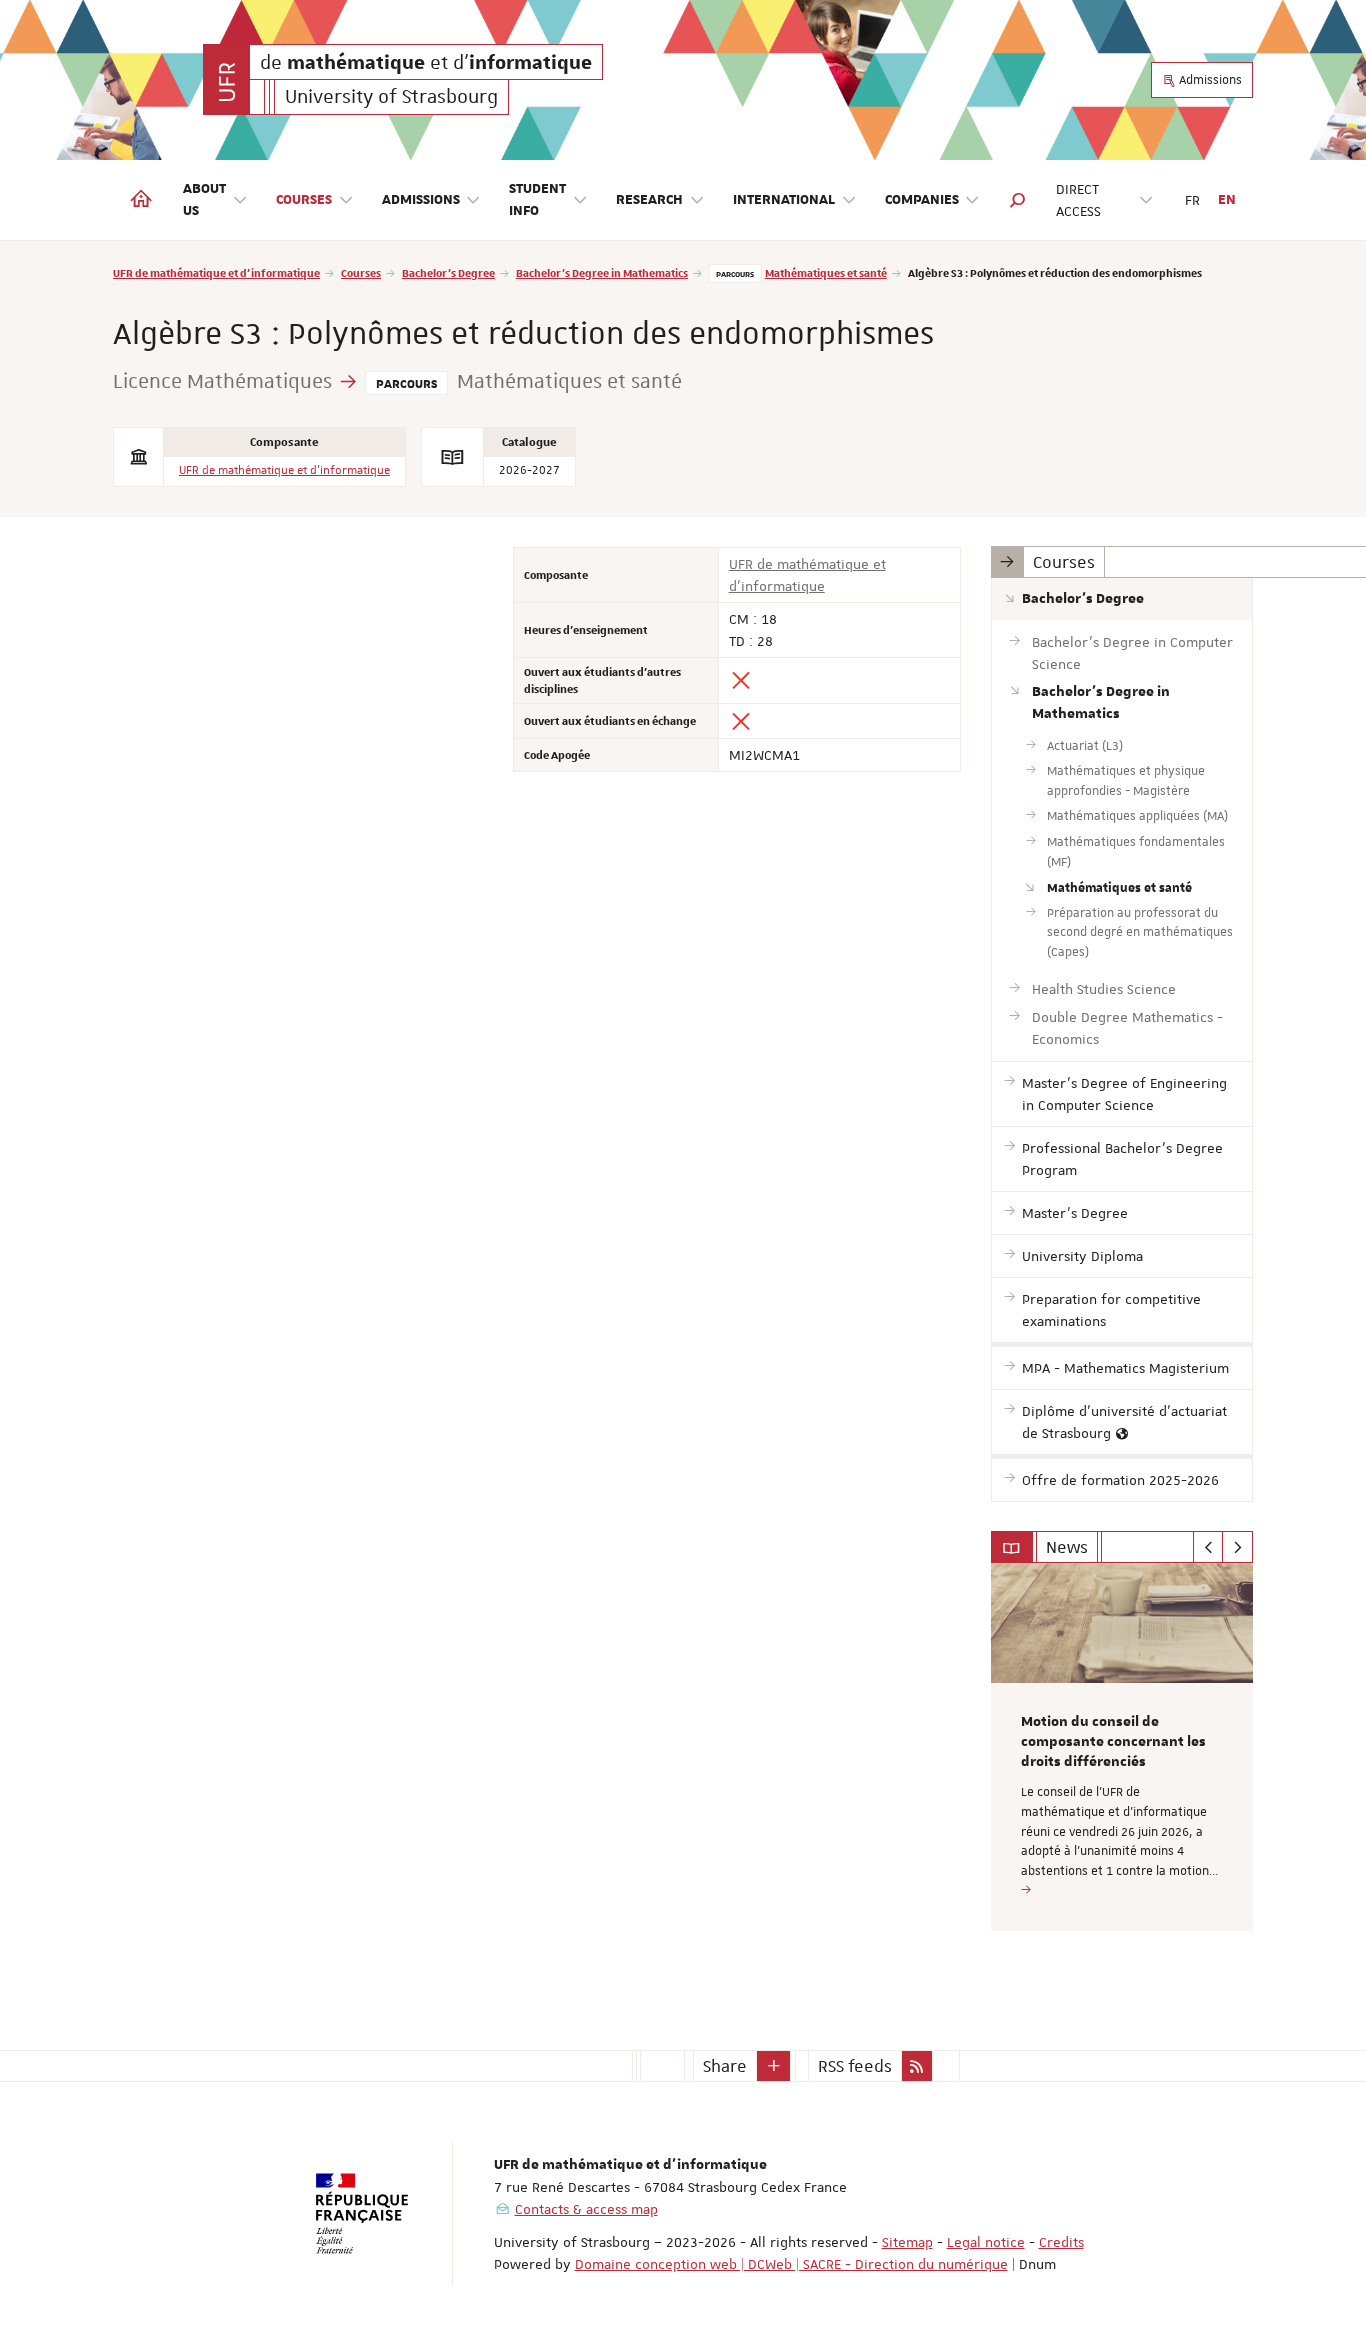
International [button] (784, 200)
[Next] (1237, 1547)
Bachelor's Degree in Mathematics (602, 272)
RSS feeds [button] (855, 2066)
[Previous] (1208, 1547)
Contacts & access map (586, 2209)
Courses (361, 272)
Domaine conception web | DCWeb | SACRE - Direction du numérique (791, 2264)
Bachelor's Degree (448, 272)
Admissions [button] (421, 200)
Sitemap (907, 2242)
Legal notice (986, 2242)
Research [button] (649, 200)
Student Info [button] (537, 200)
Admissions (1209, 80)
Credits (1061, 2242)
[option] (1122, 1747)
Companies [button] (922, 200)
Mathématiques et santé (826, 272)
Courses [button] (304, 200)
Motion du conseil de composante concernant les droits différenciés (1113, 1742)
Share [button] (725, 2066)
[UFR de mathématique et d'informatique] (226, 79)
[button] (1018, 200)
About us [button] (204, 200)
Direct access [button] (1078, 200)
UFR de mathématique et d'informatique (216, 272)
